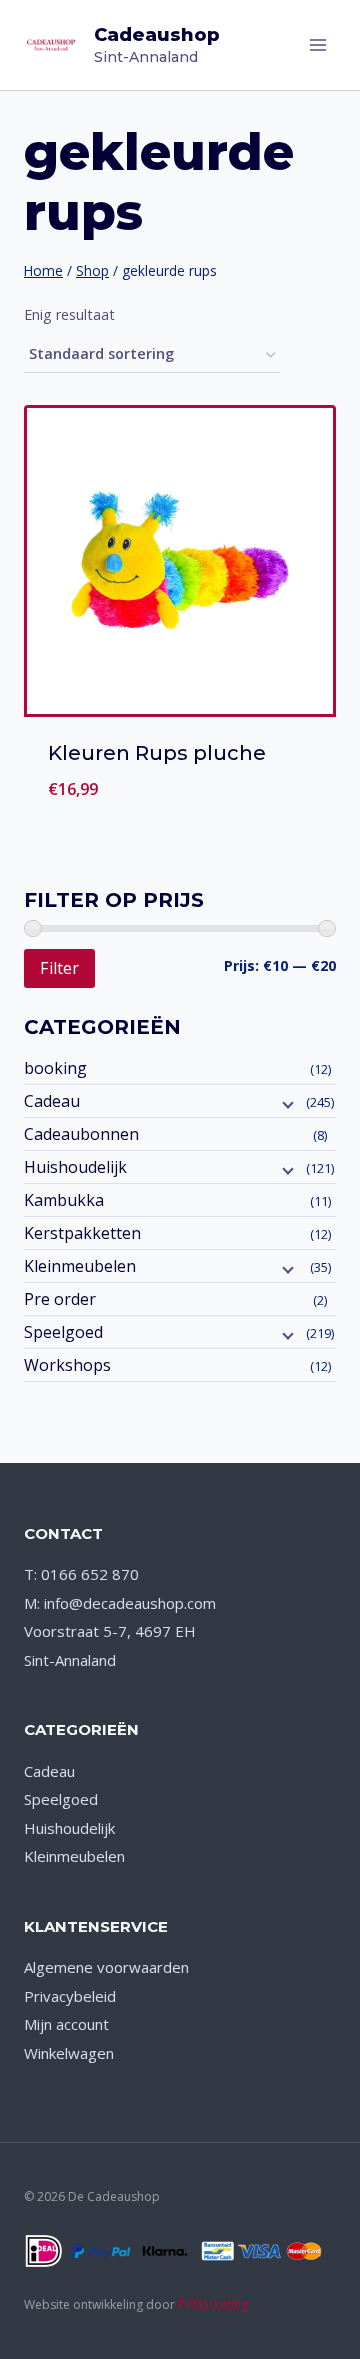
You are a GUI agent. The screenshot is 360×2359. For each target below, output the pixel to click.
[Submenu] (286, 1103)
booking (55, 1068)
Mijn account (66, 2024)
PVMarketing (213, 2304)
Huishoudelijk (75, 1167)
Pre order (60, 1299)
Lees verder (180, 813)
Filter (59, 968)
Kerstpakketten (82, 1233)
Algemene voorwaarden (106, 1967)
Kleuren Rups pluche (157, 753)
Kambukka (64, 1200)
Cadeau (52, 1101)
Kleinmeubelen (80, 1266)
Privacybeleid (70, 1996)
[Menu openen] (317, 44)
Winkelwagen (69, 2053)
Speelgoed (63, 1332)
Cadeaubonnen (81, 1134)
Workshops (67, 1365)
